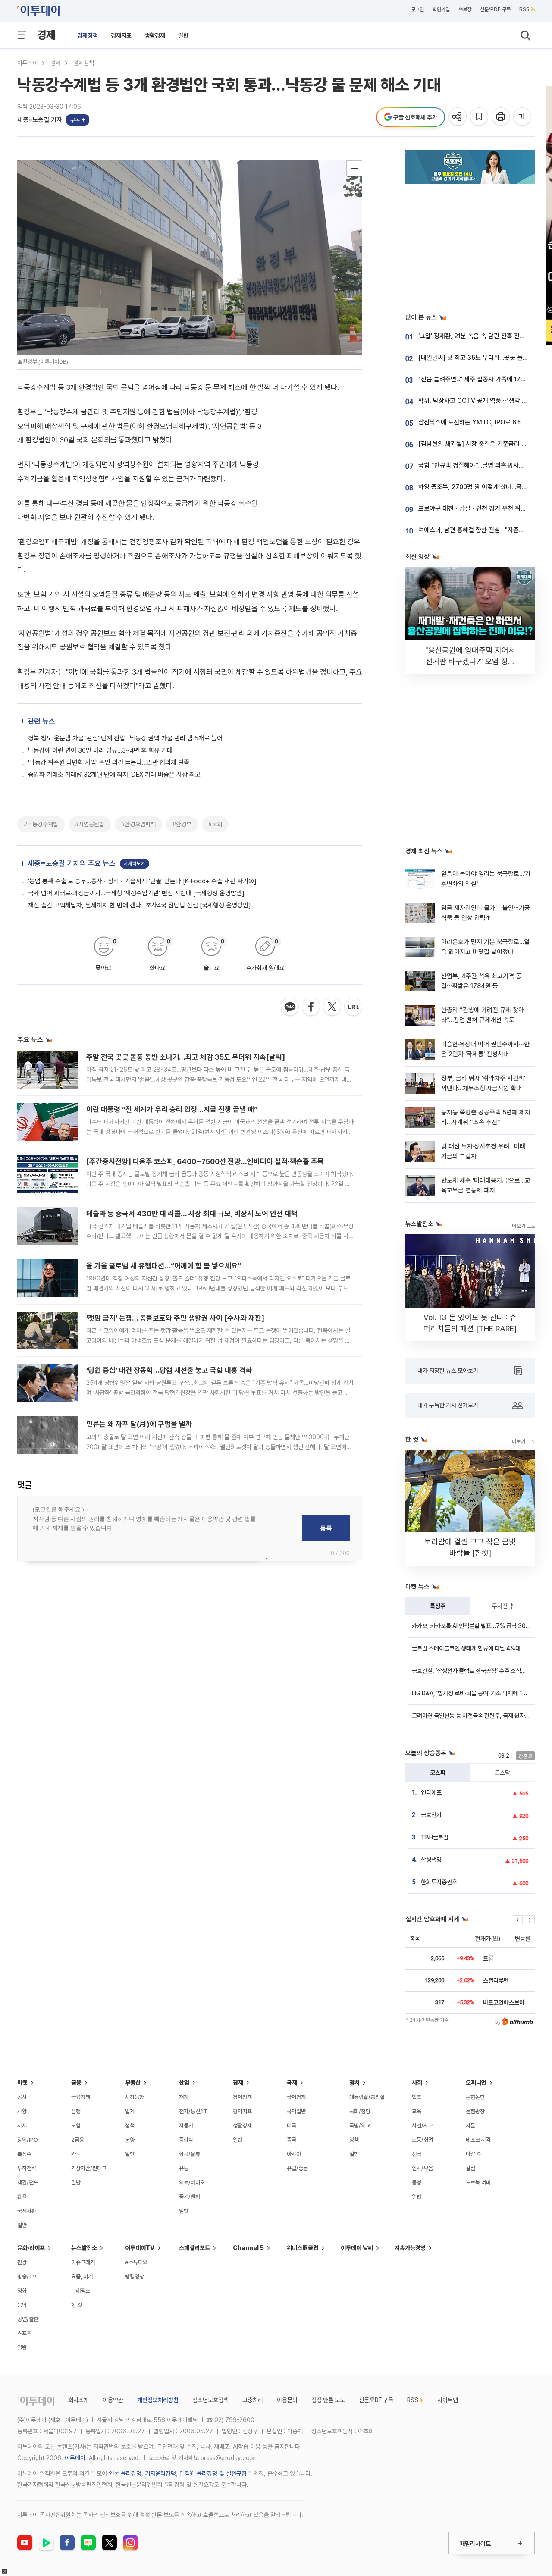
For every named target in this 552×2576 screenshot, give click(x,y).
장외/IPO (28, 2140)
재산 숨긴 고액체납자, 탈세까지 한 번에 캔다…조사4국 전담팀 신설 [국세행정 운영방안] (140, 905)
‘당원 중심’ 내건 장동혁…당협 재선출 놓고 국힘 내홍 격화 (169, 1370)
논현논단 (475, 2097)
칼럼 (470, 2168)
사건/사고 (422, 2126)
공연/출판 (28, 2319)
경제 (46, 35)
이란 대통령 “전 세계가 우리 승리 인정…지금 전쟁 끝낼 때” (172, 1109)
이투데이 (28, 63)
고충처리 (253, 2400)
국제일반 (296, 2111)
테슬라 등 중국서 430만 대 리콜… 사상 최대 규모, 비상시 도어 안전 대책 (192, 1214)
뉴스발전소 (84, 2248)
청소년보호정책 (210, 2400)
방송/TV (27, 2276)
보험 (76, 2126)
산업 (184, 2083)
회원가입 (441, 9)
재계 (184, 2097)
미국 (292, 2126)
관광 (22, 2262)
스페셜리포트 (194, 2248)
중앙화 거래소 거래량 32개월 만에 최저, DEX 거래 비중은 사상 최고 (114, 775)
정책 (130, 2126)
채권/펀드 (28, 2182)
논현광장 (475, 2111)
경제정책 (88, 35)
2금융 (78, 2140)
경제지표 (121, 35)
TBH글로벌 (435, 1837)
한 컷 (77, 2305)
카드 (76, 2154)
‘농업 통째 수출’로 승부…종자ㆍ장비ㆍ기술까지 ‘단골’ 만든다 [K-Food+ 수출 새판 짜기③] (142, 881)
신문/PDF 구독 (495, 9)
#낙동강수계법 (41, 824)
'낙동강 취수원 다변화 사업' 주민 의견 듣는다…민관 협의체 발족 (109, 762)
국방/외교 (360, 2126)
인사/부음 (422, 2168)
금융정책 (81, 2097)
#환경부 (182, 824)
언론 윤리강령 (125, 2473)
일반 (183, 35)
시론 (470, 2126)
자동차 (186, 2126)
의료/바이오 (192, 2182)
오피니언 (476, 2083)
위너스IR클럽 (303, 2248)
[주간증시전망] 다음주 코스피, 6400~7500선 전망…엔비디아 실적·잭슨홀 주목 (205, 1161)
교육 (417, 2111)
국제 (292, 2083)
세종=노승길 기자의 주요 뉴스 (72, 863)
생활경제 (155, 35)
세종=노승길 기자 (40, 120)
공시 (22, 2097)
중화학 (186, 2140)
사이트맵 (448, 2400)
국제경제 (296, 2097)
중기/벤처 (190, 2197)
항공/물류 (190, 2154)
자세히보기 (135, 864)
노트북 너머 (478, 2182)
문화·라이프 (31, 2248)
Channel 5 (248, 2248)
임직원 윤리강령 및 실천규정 (213, 2473)
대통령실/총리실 (367, 2097)
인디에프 (431, 1792)
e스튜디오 (136, 2262)
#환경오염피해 (138, 824)
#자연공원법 (90, 824)
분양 (130, 2140)
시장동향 (135, 2097)
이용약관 (113, 2400)
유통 (184, 2168)
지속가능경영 (410, 2248)
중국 (292, 2140)
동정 (417, 2182)
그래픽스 (81, 2291)
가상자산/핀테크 (89, 2168)
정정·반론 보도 (328, 2400)
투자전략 (502, 1606)
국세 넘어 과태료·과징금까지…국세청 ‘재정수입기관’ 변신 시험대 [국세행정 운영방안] (136, 893)
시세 (22, 2126)
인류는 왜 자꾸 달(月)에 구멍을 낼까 (139, 1424)
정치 (354, 2083)
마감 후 (474, 2154)
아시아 (294, 2154)
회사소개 (78, 2400)
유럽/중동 (297, 2168)
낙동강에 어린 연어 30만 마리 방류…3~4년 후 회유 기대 (100, 750)
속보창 (465, 9)
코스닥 (502, 1773)
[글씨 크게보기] (523, 117)
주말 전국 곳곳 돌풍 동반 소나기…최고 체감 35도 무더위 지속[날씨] (186, 1057)
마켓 (22, 2083)
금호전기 (431, 1815)
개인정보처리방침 (158, 2400)
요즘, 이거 (82, 2276)
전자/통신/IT (193, 2111)
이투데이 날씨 (357, 2248)
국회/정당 (360, 2111)
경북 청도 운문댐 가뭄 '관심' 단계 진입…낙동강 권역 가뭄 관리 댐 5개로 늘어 (125, 738)
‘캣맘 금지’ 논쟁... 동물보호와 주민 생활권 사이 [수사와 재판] (175, 1318)
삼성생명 (431, 1860)
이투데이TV (140, 2248)
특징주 (438, 1606)
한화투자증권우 (439, 1882)
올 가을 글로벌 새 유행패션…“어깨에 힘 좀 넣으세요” (164, 1266)
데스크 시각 (478, 2140)
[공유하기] (458, 117)
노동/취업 (422, 2140)
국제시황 (27, 2211)
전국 (417, 2154)
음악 (22, 2305)
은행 (76, 2111)
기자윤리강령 (160, 2473)
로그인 (417, 9)
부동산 (133, 2083)
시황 (22, 2111)
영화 (22, 2291)
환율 (22, 2197)
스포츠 (24, 2333)
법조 (417, 2097)
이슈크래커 (83, 2262)
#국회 (215, 824)
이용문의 (287, 2400)
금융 (76, 2083)
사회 (417, 2083)
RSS (524, 9)
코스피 (438, 1773)
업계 (130, 2111)
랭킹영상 (135, 2276)
